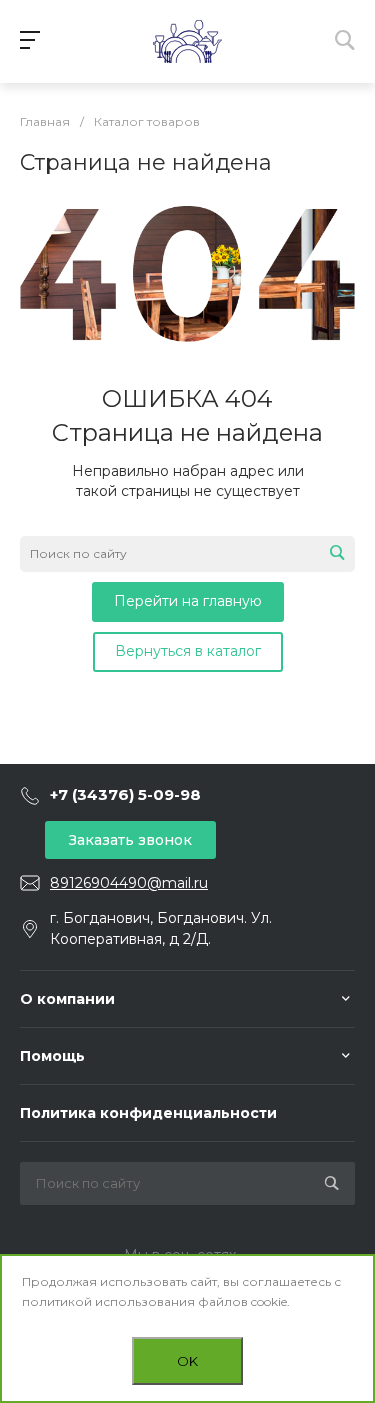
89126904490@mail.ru (129, 883)
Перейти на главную (188, 601)
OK (187, 1361)
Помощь (52, 1056)
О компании (67, 999)
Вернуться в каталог (188, 651)
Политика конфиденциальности (148, 1113)
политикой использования (108, 1301)
